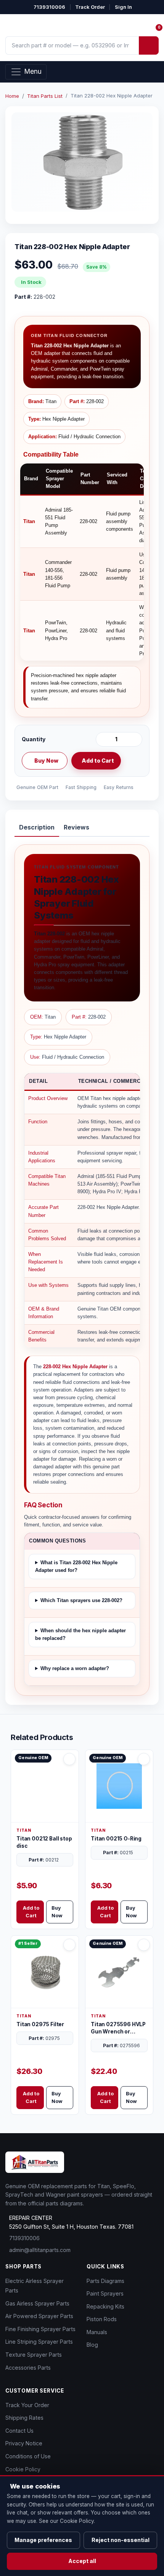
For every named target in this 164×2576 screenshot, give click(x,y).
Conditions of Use (28, 2456)
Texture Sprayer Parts (34, 2355)
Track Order (90, 7)
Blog (92, 2345)
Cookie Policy (23, 2469)
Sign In (123, 7)
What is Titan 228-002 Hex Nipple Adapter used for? (76, 1566)
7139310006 (49, 7)
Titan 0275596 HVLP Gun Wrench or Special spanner (118, 2028)
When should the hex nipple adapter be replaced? (80, 1634)
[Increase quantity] (135, 739)
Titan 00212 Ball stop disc (44, 1842)
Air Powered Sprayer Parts (39, 2316)
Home (12, 96)
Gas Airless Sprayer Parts (37, 2303)
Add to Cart (98, 761)
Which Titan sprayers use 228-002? (81, 1600)
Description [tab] (37, 827)
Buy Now (46, 761)
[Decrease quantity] (103, 739)
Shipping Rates (24, 2418)
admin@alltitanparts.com (40, 2250)
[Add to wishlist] (133, 761)
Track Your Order (27, 2405)
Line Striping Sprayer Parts (39, 2342)
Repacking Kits (105, 2306)
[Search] (149, 45)
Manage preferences (43, 2540)
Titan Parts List (45, 96)
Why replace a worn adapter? (75, 1668)
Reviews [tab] (76, 827)
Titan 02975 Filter (40, 2024)
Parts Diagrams (105, 2281)
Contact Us (19, 2431)
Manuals (97, 2332)
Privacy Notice (24, 2443)
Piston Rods (102, 2319)
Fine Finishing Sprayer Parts (40, 2329)
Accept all (82, 2561)
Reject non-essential (121, 2540)
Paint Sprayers (105, 2293)
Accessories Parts (28, 2368)
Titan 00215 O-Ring (116, 1839)
